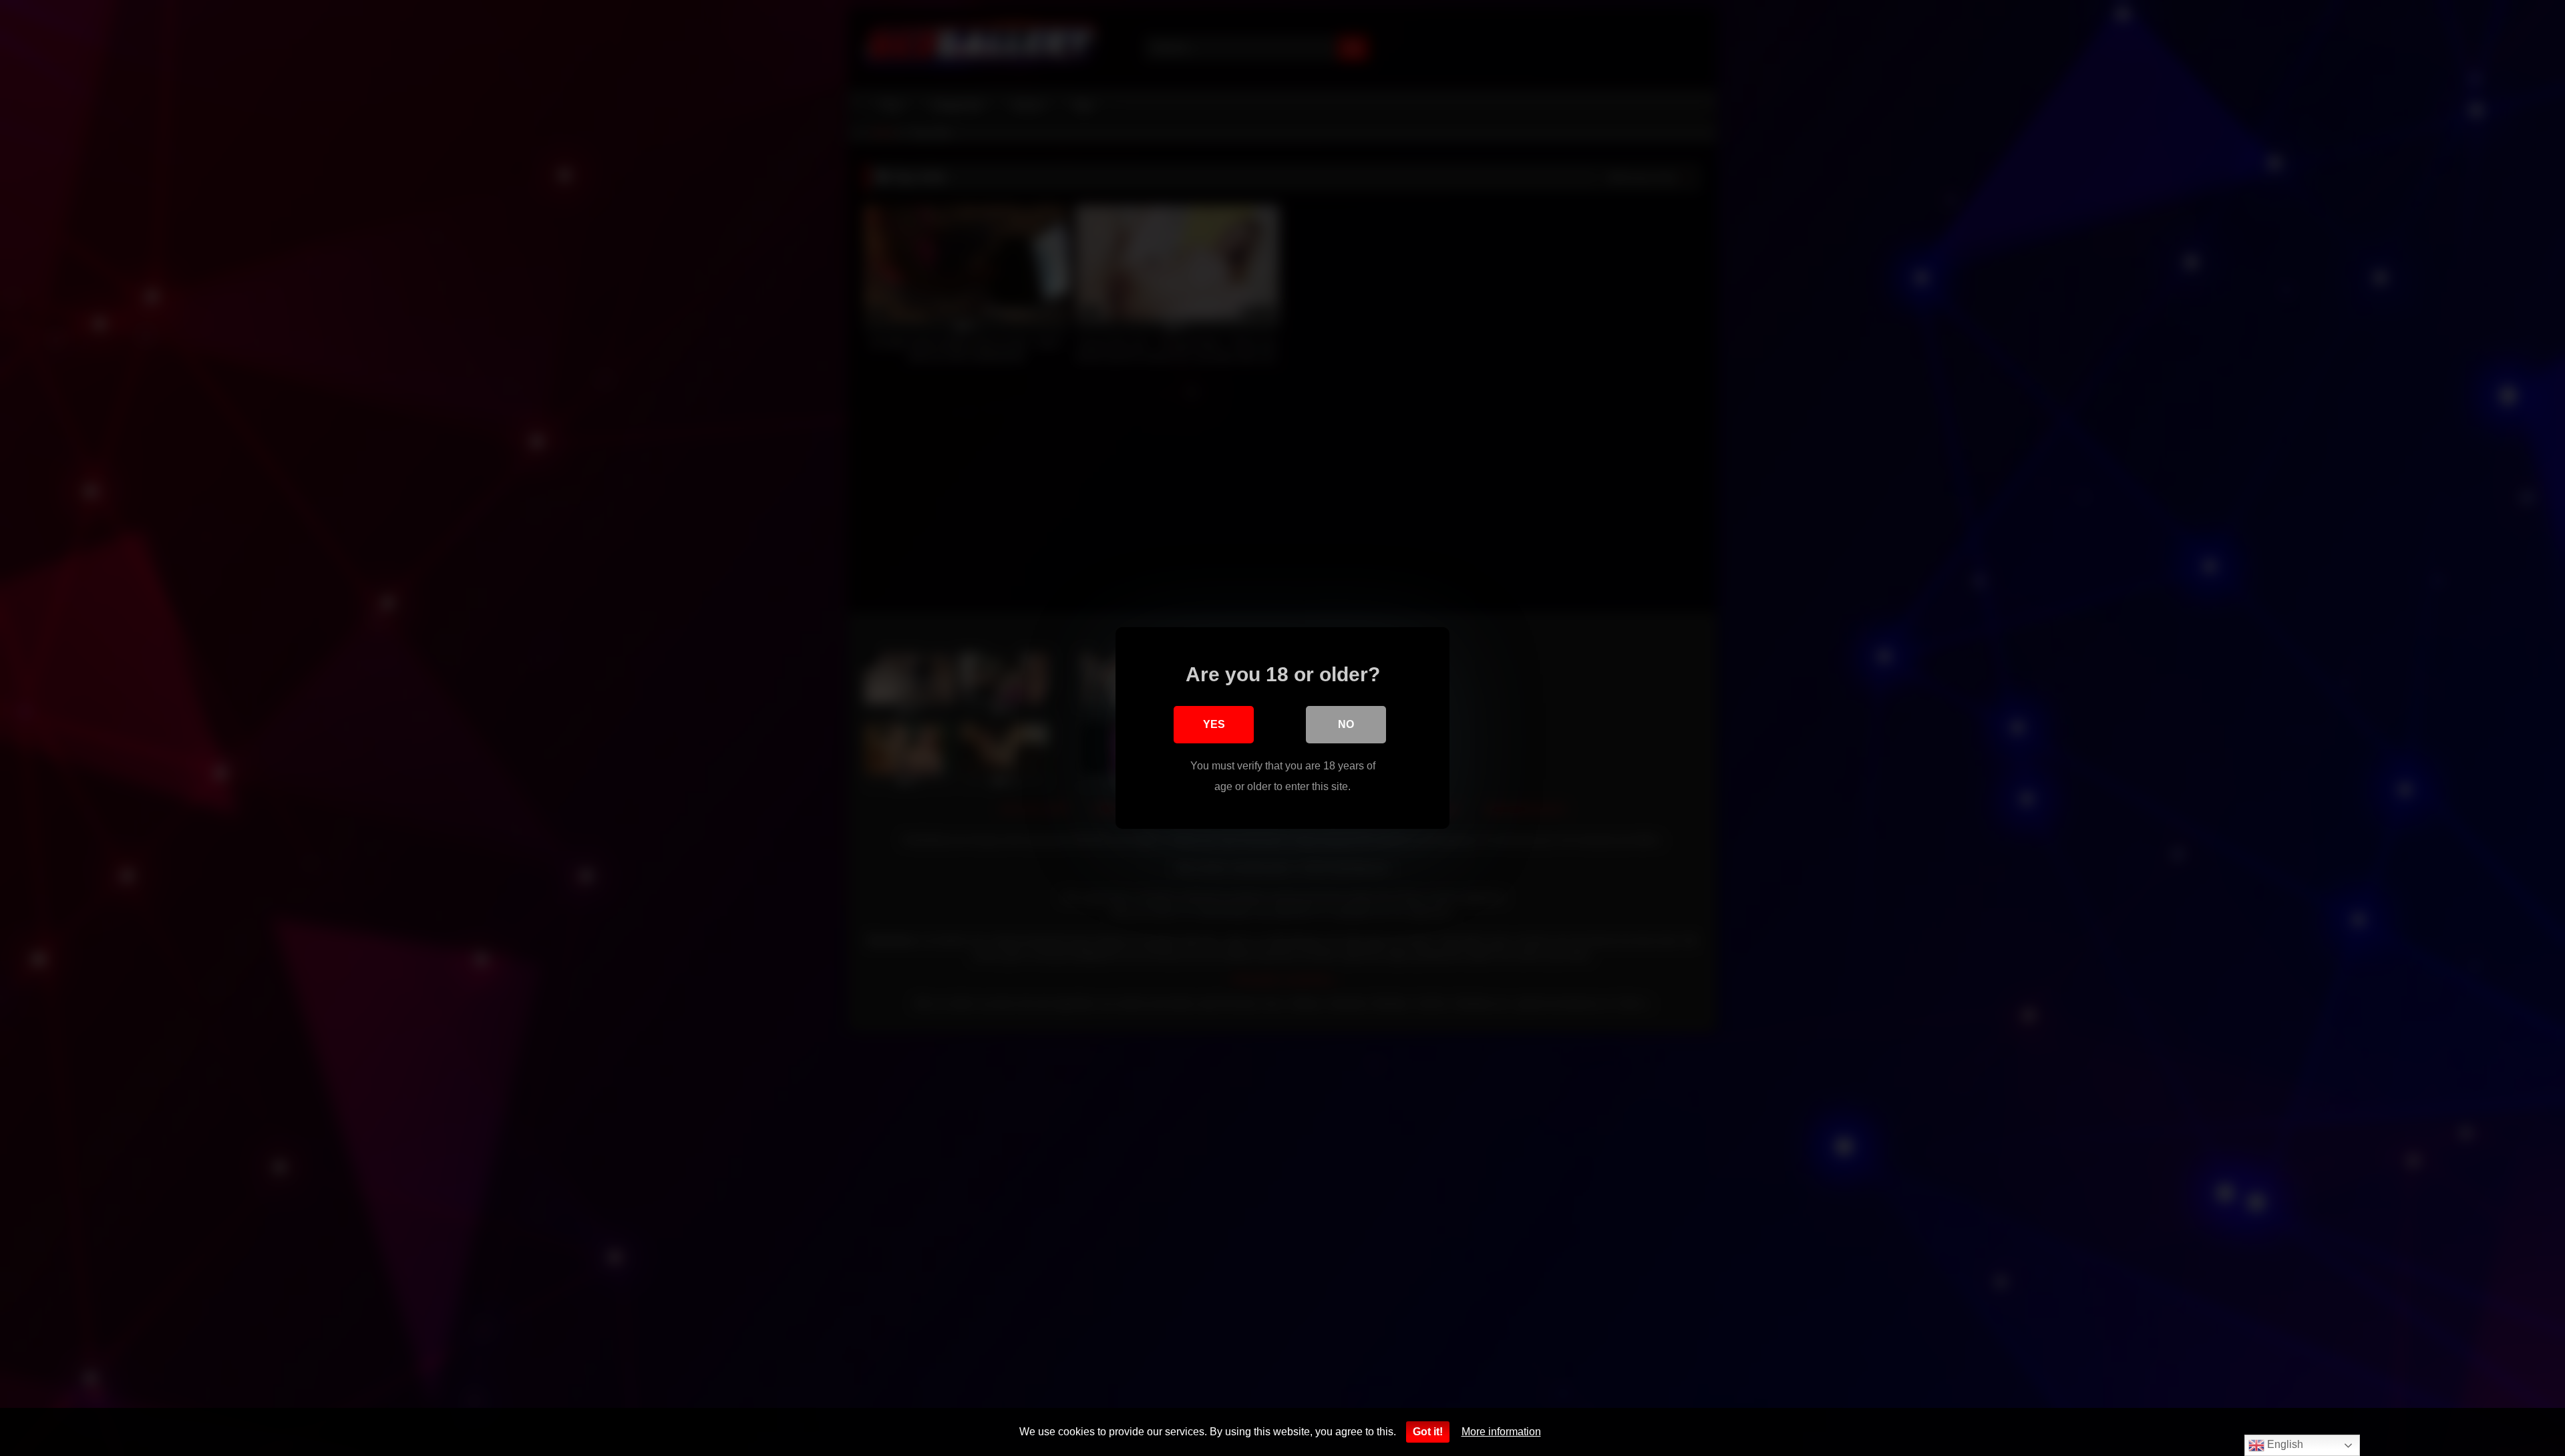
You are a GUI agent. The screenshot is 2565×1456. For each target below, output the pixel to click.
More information (1501, 1432)
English (2284, 1444)
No (1346, 724)
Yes (1214, 724)
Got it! (1428, 1432)
